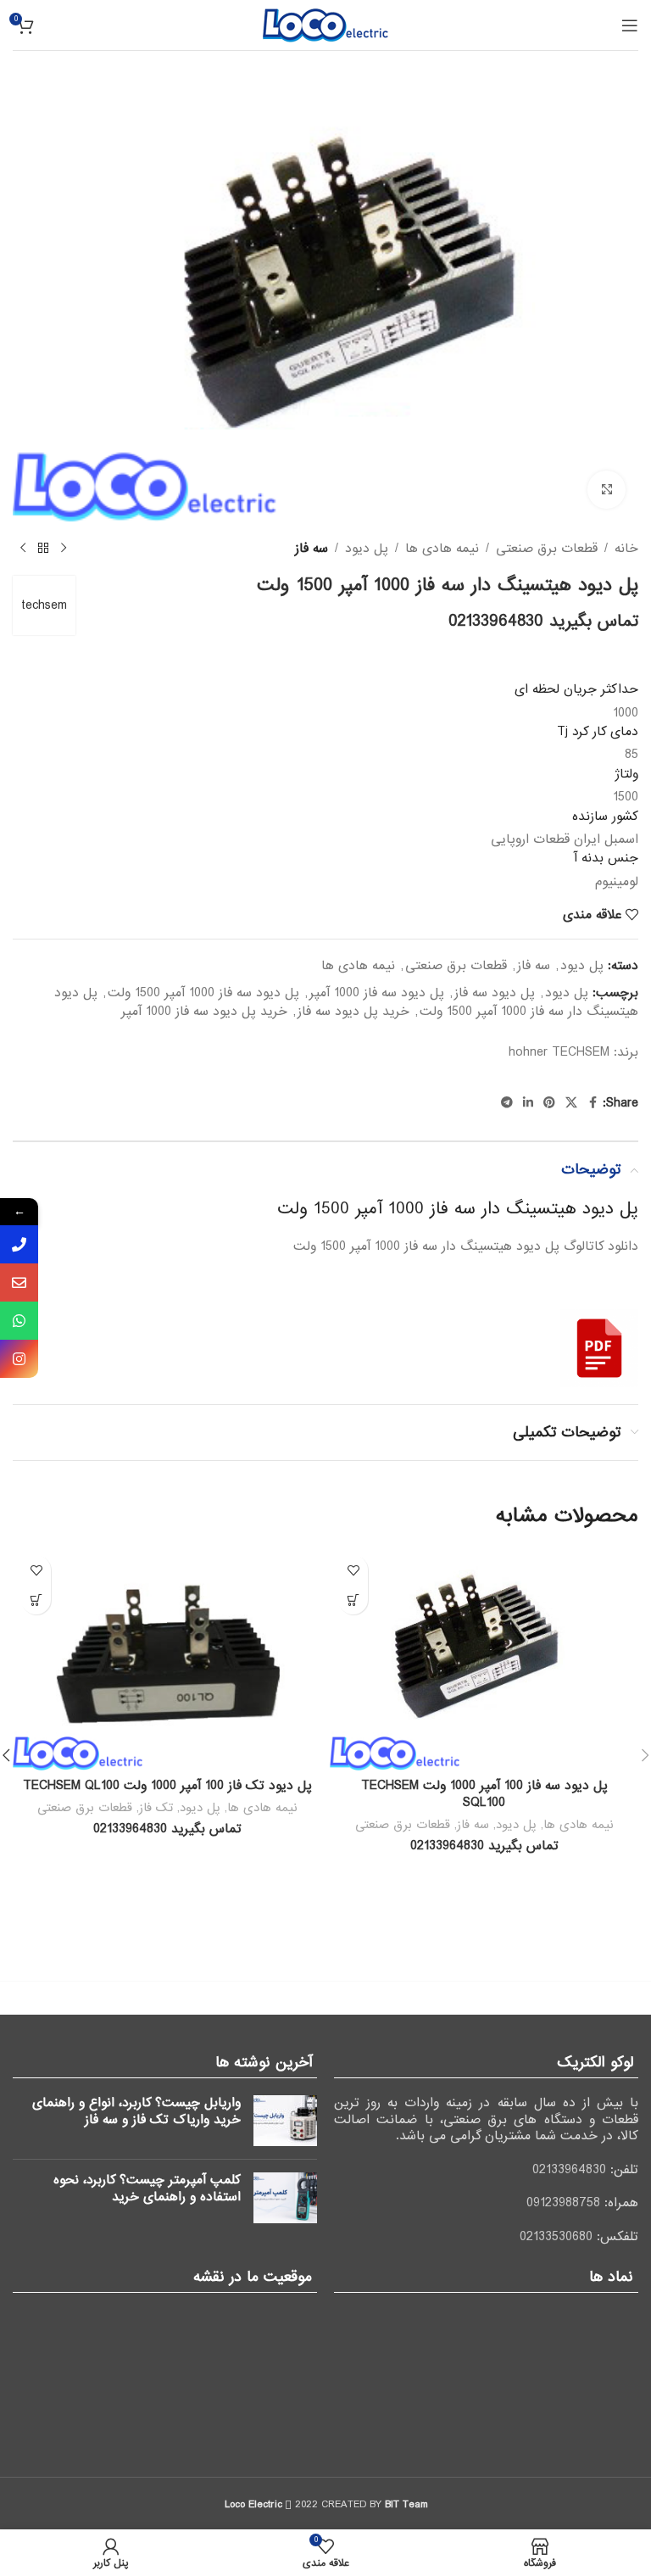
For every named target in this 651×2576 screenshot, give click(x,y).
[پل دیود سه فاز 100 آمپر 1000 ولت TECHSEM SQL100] (484, 1659)
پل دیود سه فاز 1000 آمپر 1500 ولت (203, 993)
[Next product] (23, 549)
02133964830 (569, 2170)
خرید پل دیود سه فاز (353, 1012)
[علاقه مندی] (353, 1570)
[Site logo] (325, 25)
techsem (44, 605)
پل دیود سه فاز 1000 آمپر (377, 993)
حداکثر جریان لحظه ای (576, 689)
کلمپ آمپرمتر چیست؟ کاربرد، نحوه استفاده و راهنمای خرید (147, 2188)
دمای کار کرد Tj (598, 732)
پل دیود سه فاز (495, 993)
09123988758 (563, 2203)
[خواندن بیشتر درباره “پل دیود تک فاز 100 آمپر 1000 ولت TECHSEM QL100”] (36, 1600)
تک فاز (156, 1808)
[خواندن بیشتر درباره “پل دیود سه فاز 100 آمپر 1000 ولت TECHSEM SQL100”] (353, 1600)
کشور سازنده (605, 817)
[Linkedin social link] (528, 1103)
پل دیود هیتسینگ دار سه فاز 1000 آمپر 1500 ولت (458, 1209)
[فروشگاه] (43, 549)
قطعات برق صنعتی (547, 549)
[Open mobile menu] (630, 25)
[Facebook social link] (593, 1103)
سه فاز (312, 549)
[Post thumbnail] (285, 2121)
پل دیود (367, 549)
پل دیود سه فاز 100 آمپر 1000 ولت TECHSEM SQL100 (484, 1794)
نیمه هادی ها (442, 549)
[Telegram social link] (507, 1103)
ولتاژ (626, 774)
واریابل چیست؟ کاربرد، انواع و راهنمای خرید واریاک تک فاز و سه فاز (136, 2111)
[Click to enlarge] (606, 490)
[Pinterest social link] (549, 1103)
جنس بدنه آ (606, 858)
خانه (626, 549)
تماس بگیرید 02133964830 (543, 622)
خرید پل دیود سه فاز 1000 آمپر (204, 1012)
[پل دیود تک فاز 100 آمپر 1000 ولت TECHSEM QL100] (167, 1659)
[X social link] (571, 1103)
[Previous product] (64, 549)
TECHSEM (581, 1052)
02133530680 (556, 2237)
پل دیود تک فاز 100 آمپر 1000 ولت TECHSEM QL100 (167, 1786)
